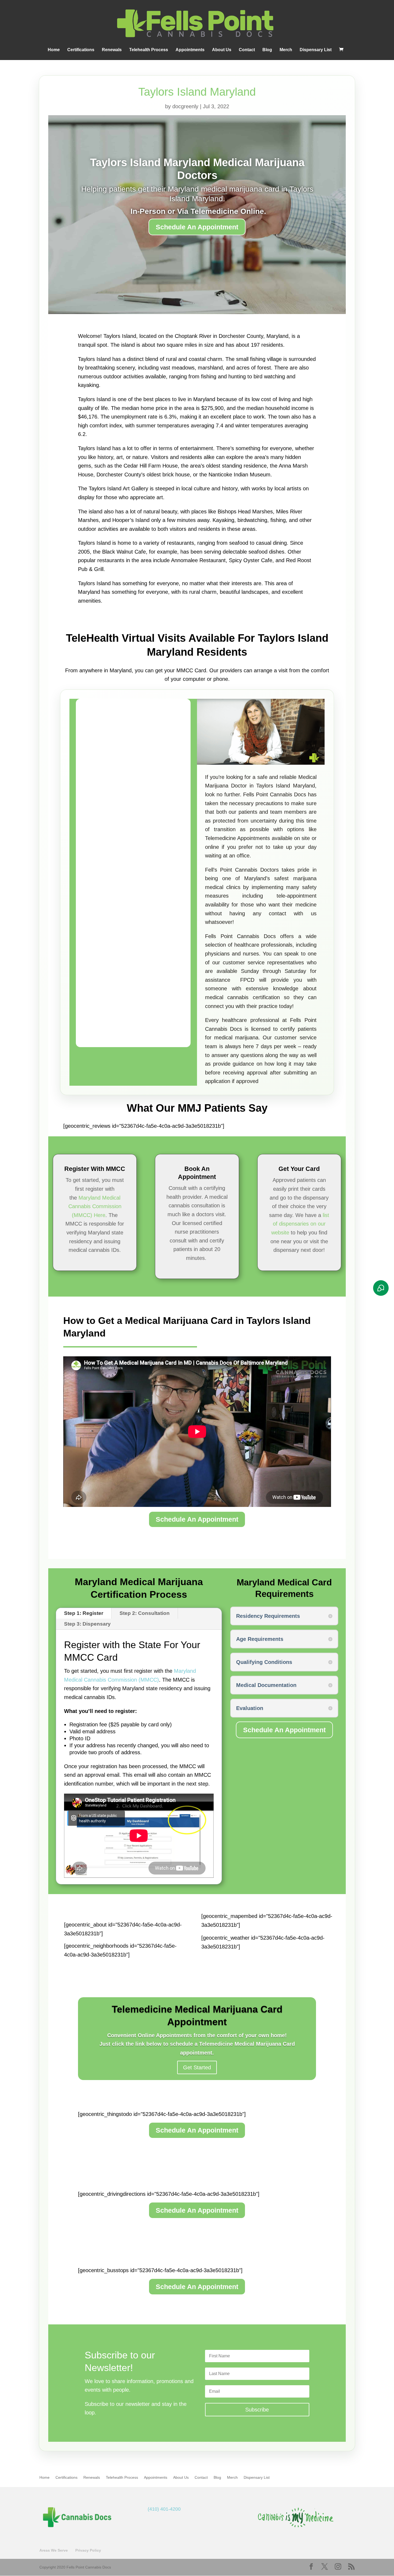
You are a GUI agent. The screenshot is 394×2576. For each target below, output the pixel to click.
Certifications (81, 50)
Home (54, 50)
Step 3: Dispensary (87, 1624)
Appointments (190, 50)
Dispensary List (316, 50)
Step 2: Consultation (145, 1613)
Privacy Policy (88, 2551)
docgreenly (185, 106)
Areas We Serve (54, 2551)
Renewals (112, 50)
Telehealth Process (149, 50)
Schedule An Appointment (197, 227)
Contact (247, 50)
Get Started (197, 2067)
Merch (286, 50)
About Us (222, 50)
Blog (267, 50)
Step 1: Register (84, 1613)
